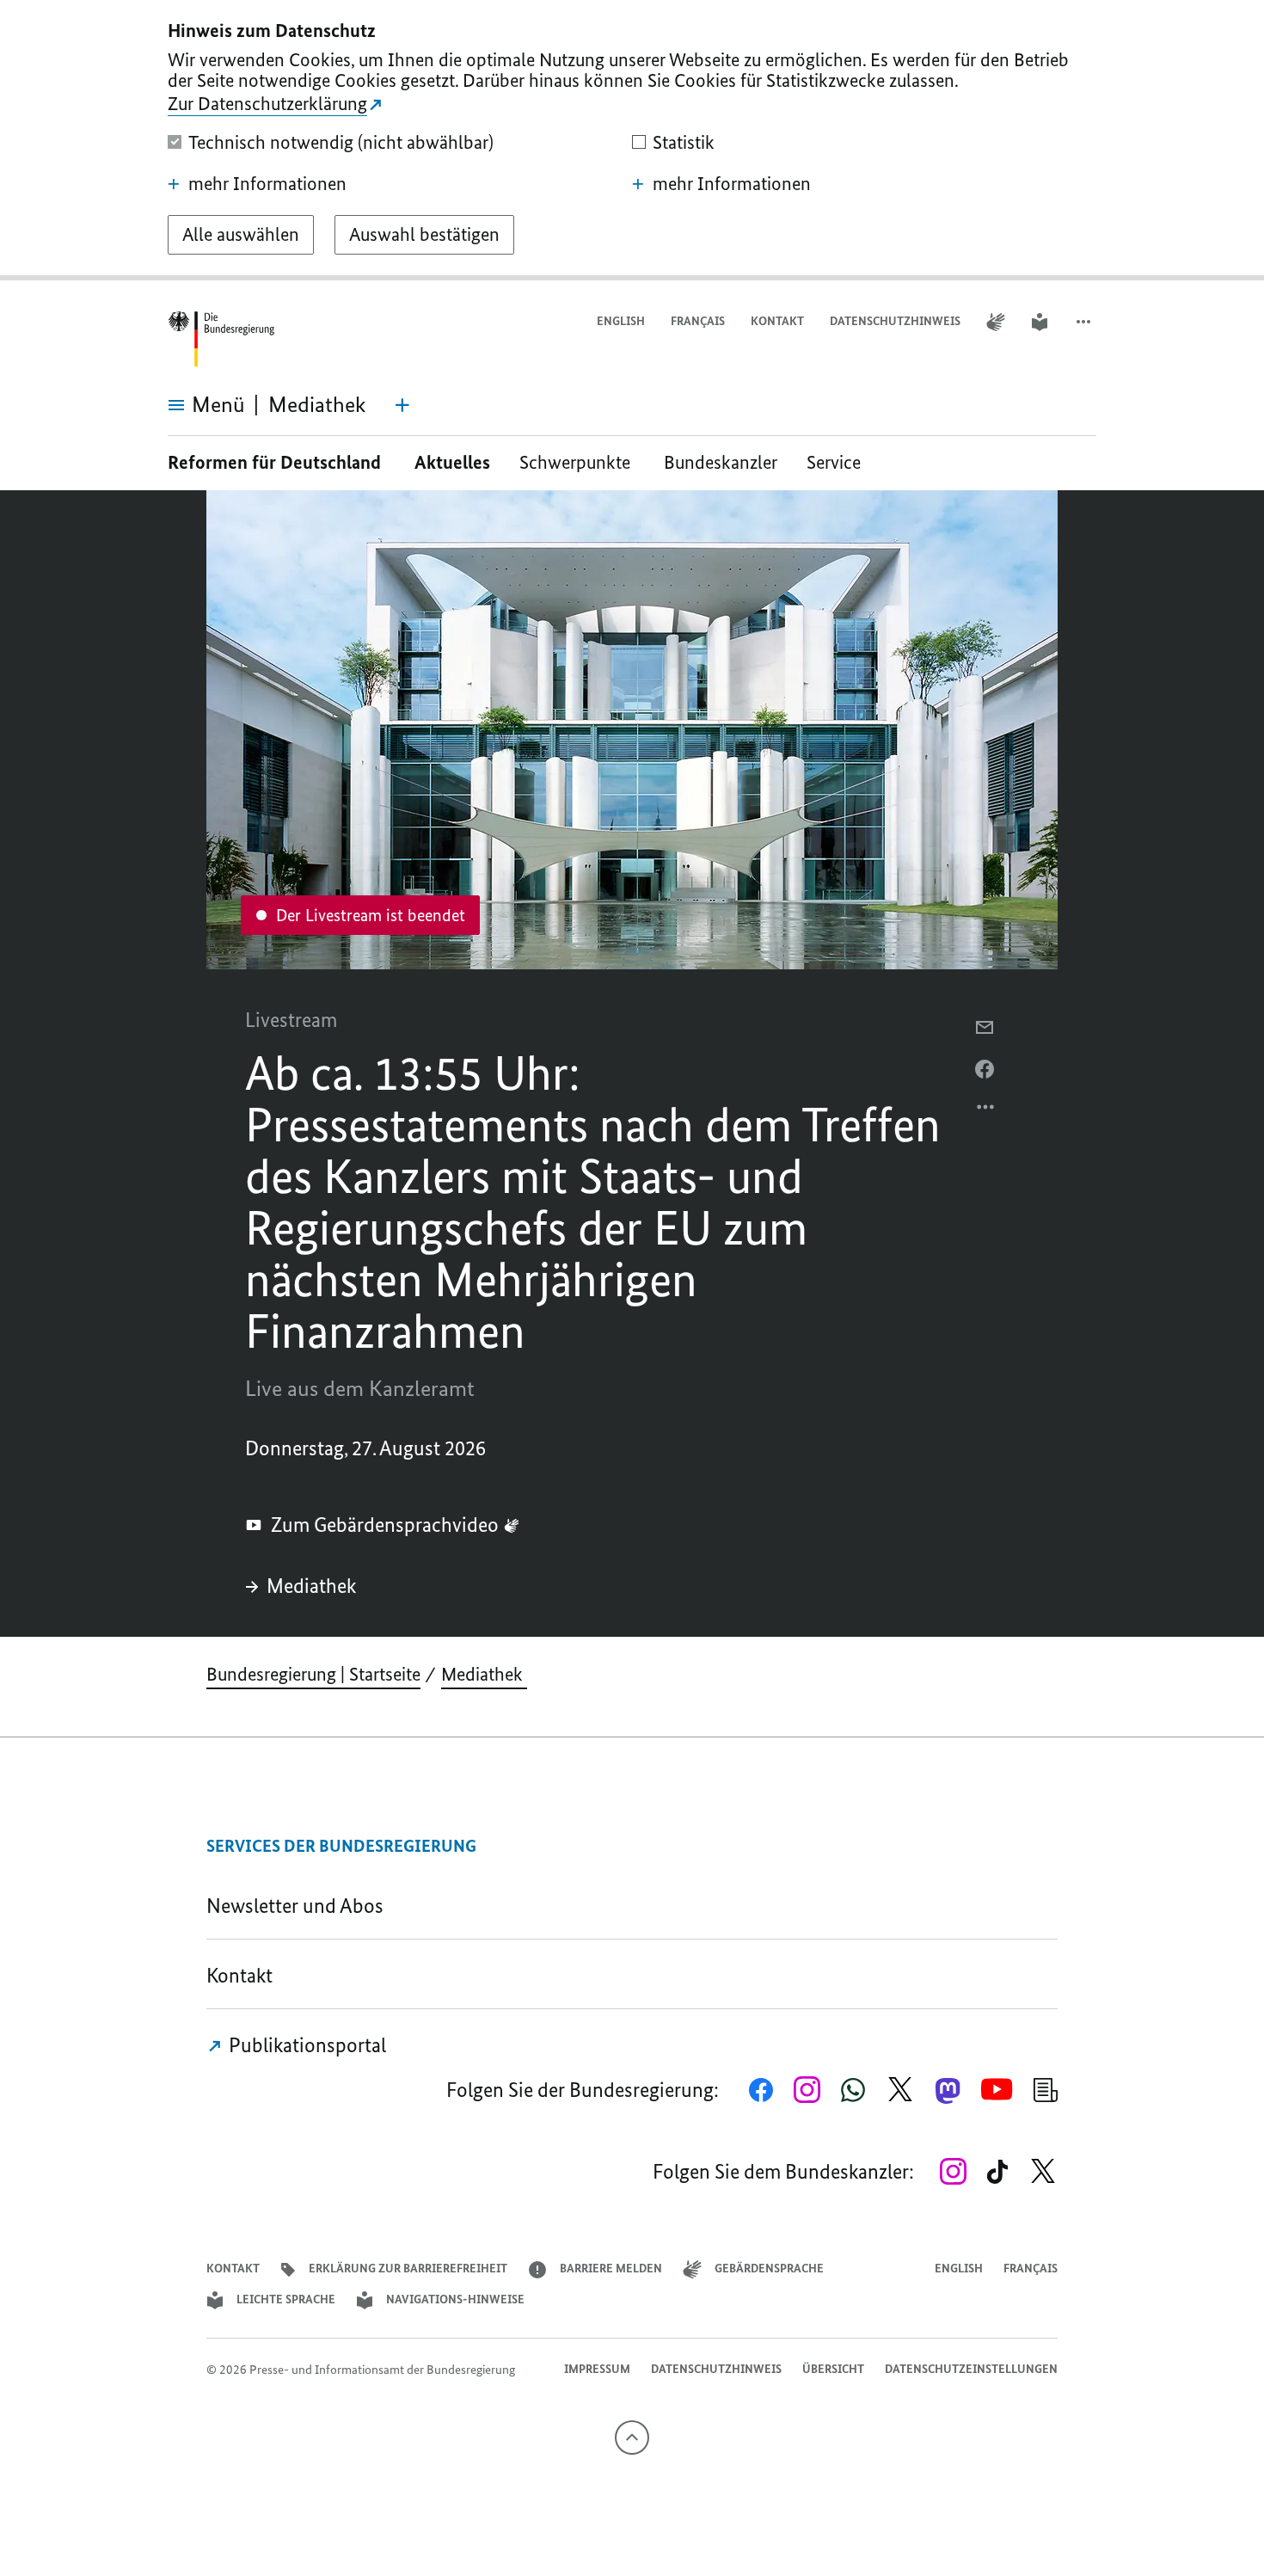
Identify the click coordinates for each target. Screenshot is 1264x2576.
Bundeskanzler (721, 462)
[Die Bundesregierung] (221, 339)
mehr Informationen (267, 184)
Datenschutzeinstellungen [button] (971, 2369)
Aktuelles (452, 462)
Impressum (597, 2369)
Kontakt (777, 321)
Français (698, 321)
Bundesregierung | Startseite (313, 1674)
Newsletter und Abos (299, 1906)
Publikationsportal (305, 2045)
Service (840, 462)
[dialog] (632, 140)
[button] (1085, 322)
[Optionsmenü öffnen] (986, 1111)
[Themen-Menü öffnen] (402, 405)
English (621, 321)
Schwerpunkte (577, 462)
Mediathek (313, 1586)
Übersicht (833, 2369)
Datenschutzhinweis (895, 321)
